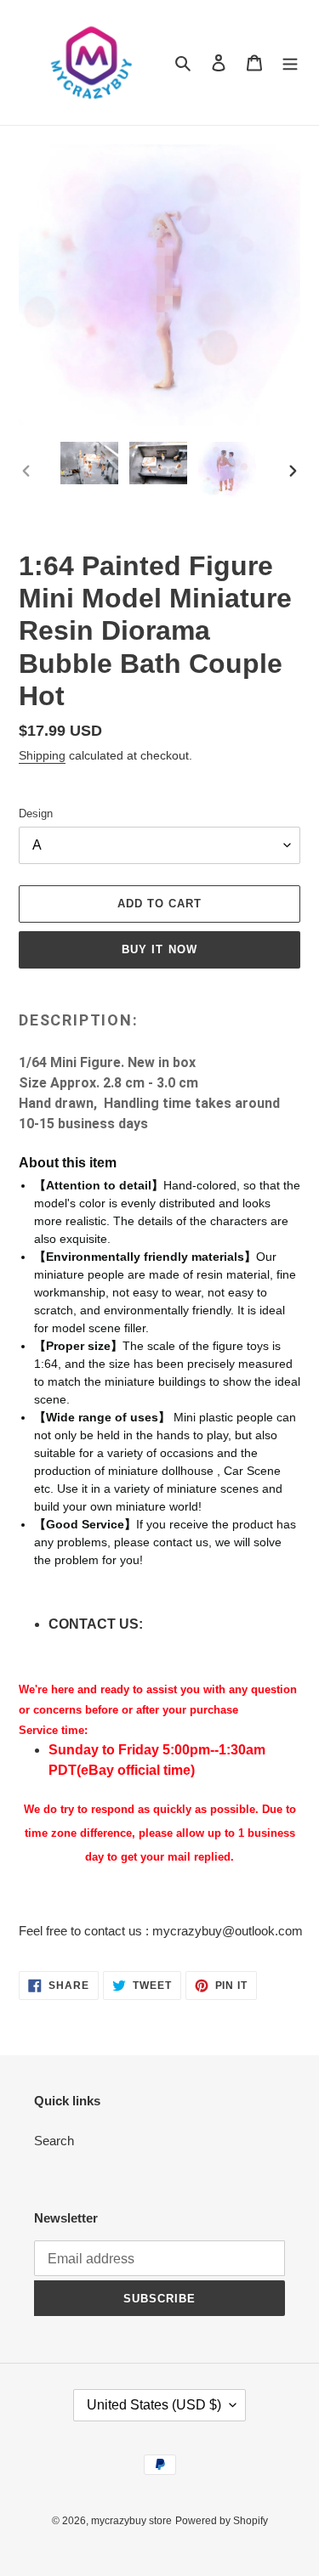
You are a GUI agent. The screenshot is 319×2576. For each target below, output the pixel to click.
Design (36, 813)
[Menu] (290, 62)
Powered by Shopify (222, 2521)
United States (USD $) (154, 2405)
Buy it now (159, 949)
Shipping (42, 755)
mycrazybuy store (131, 2521)
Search (54, 2141)
